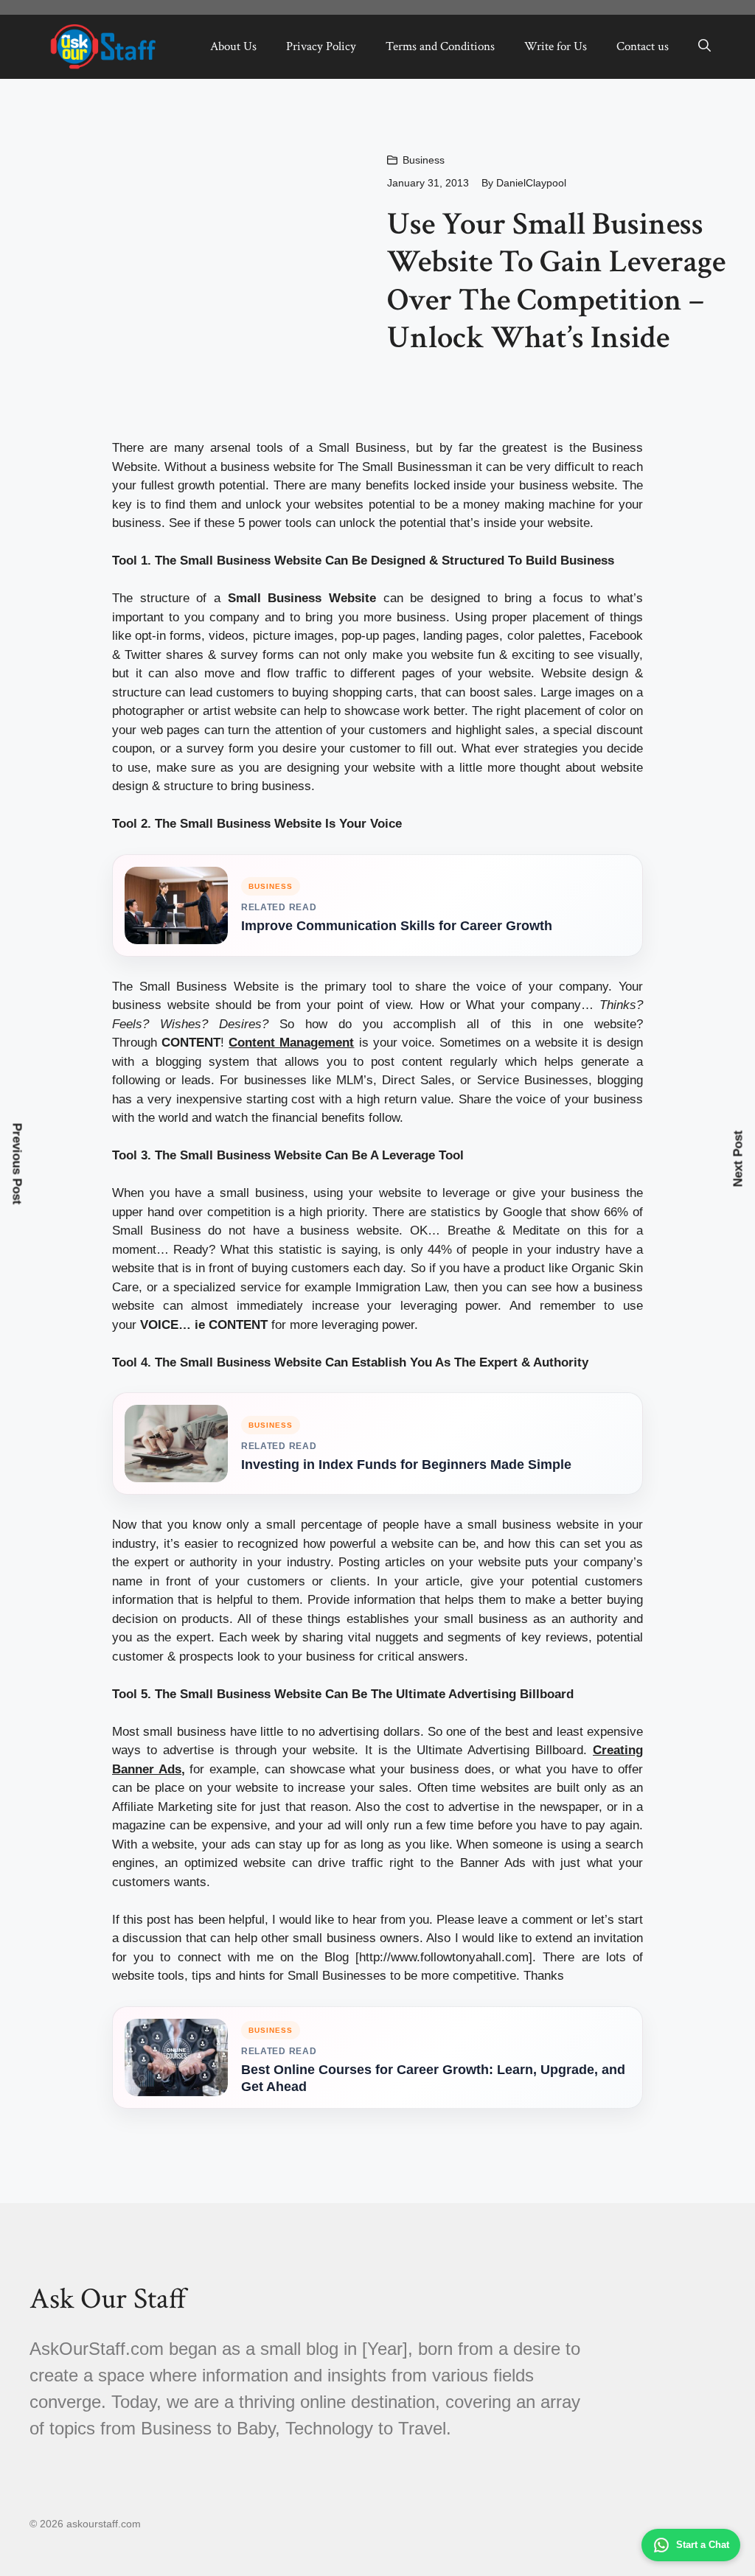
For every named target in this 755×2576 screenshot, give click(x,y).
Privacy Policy (321, 46)
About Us (233, 46)
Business (424, 160)
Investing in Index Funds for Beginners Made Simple (406, 1465)
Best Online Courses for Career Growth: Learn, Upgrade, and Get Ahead (433, 2078)
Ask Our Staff (108, 2299)
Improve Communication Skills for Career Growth (397, 926)
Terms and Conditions (440, 46)
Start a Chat (703, 2545)
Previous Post (17, 1164)
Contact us (643, 46)
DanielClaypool (531, 183)
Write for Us (556, 46)
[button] (704, 46)
